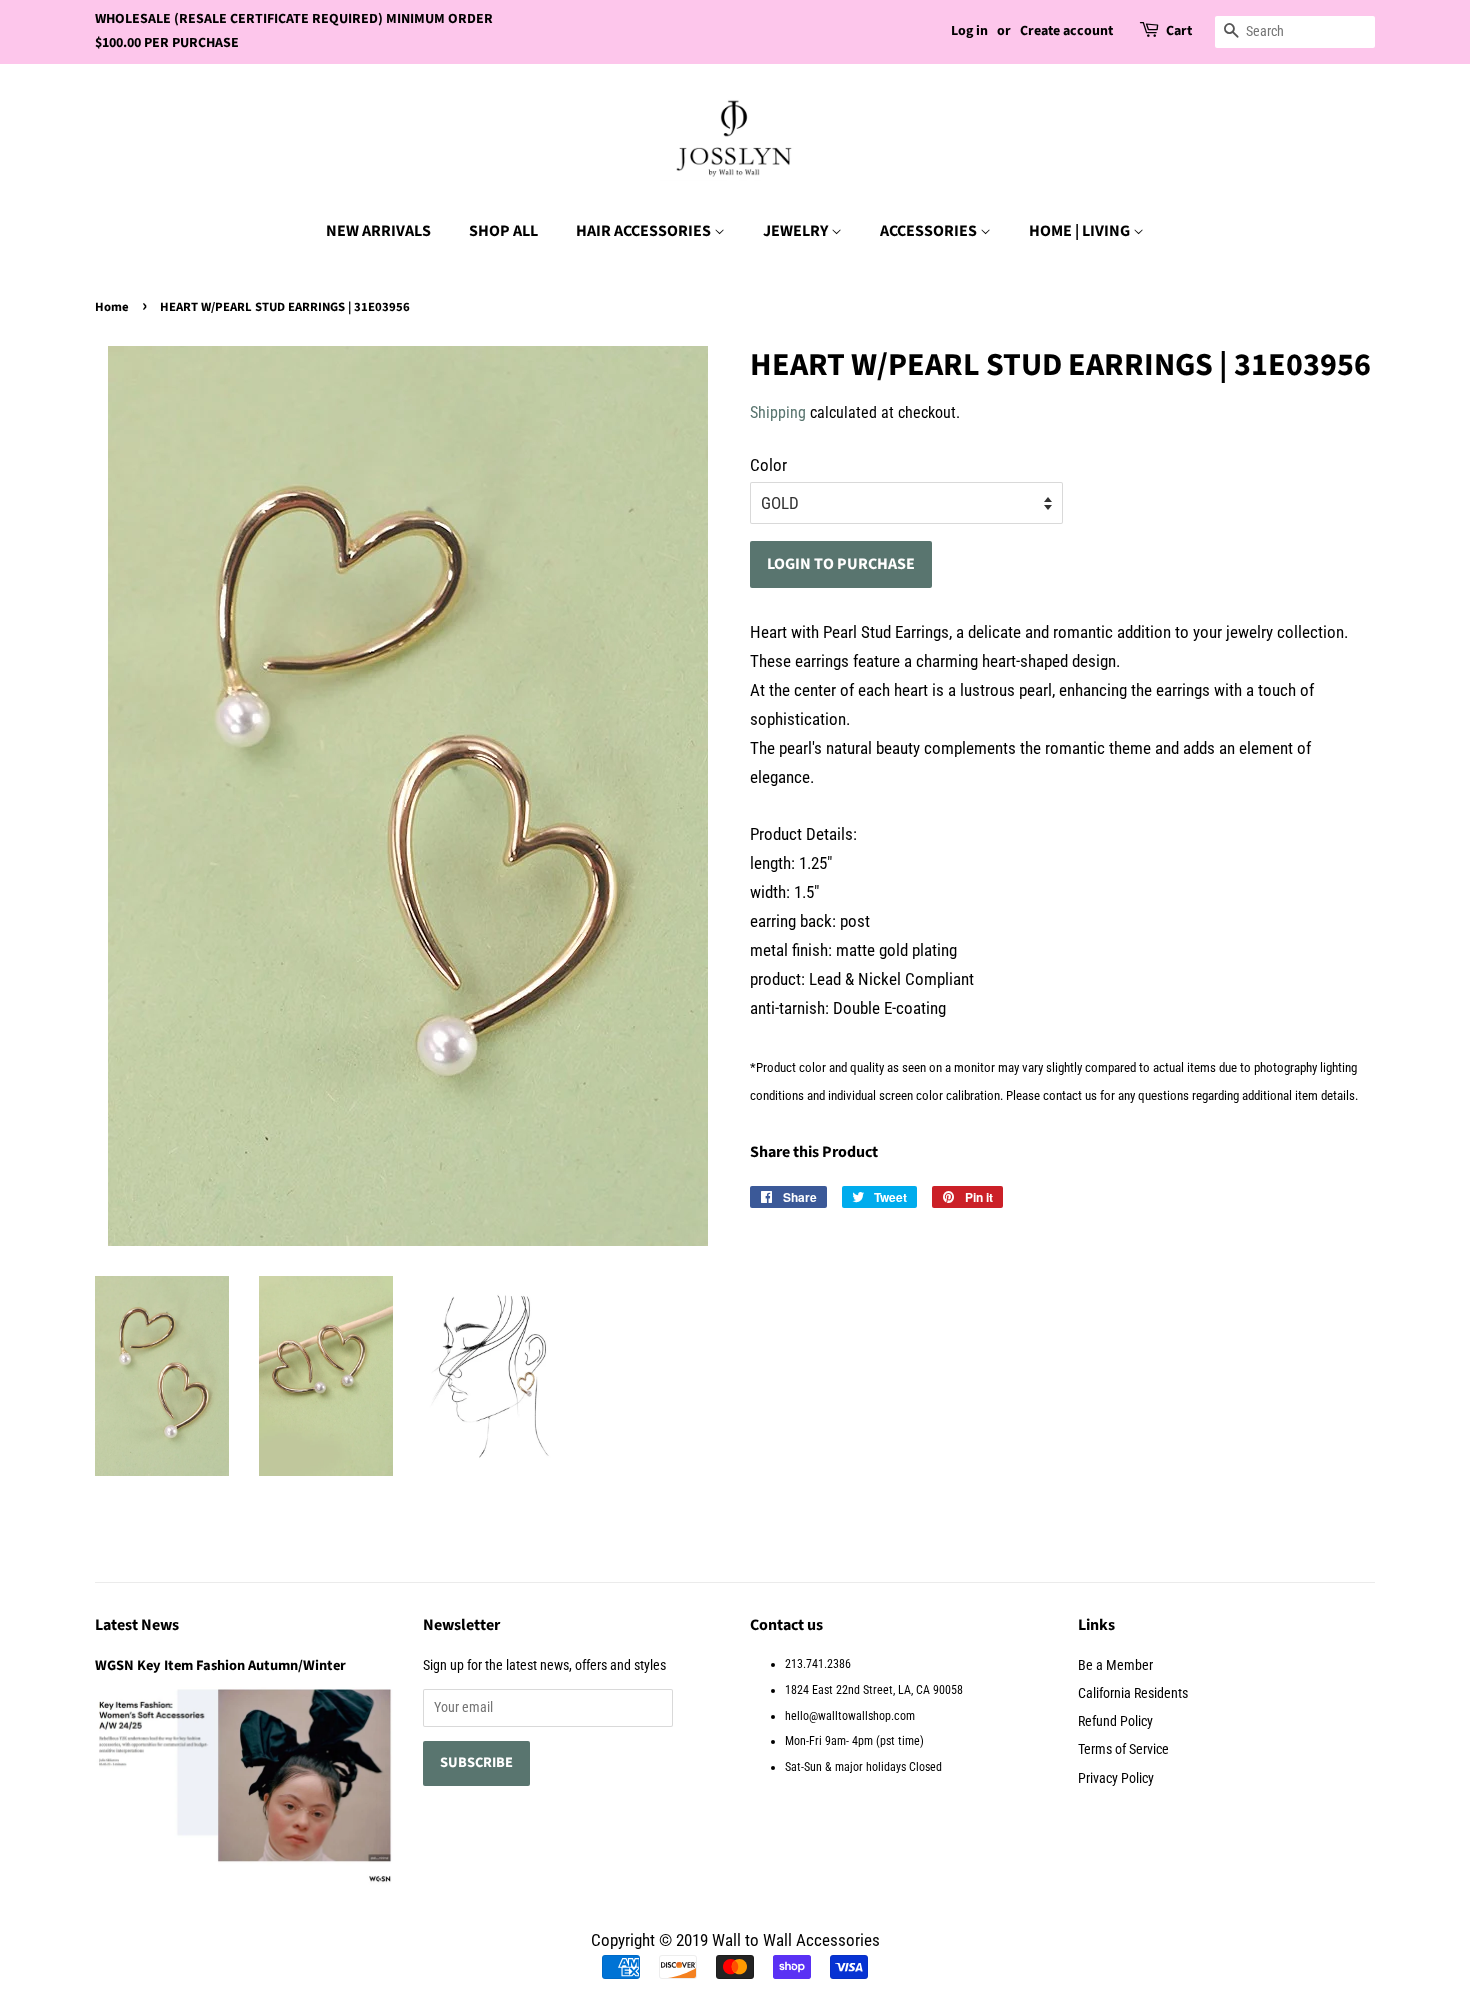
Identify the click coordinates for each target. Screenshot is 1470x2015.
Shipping (778, 412)
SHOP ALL (503, 231)
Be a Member (1115, 1665)
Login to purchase (841, 564)
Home (112, 307)
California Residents (1133, 1693)
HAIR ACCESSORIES (645, 231)
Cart (1179, 31)
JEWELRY (797, 231)
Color (768, 465)
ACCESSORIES (930, 231)
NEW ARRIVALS (378, 231)
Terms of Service (1123, 1749)
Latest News (137, 1625)
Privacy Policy (1116, 1778)
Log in (969, 31)
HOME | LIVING (1081, 231)
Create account (1066, 31)
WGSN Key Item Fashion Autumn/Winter (220, 1665)
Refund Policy (1115, 1721)
